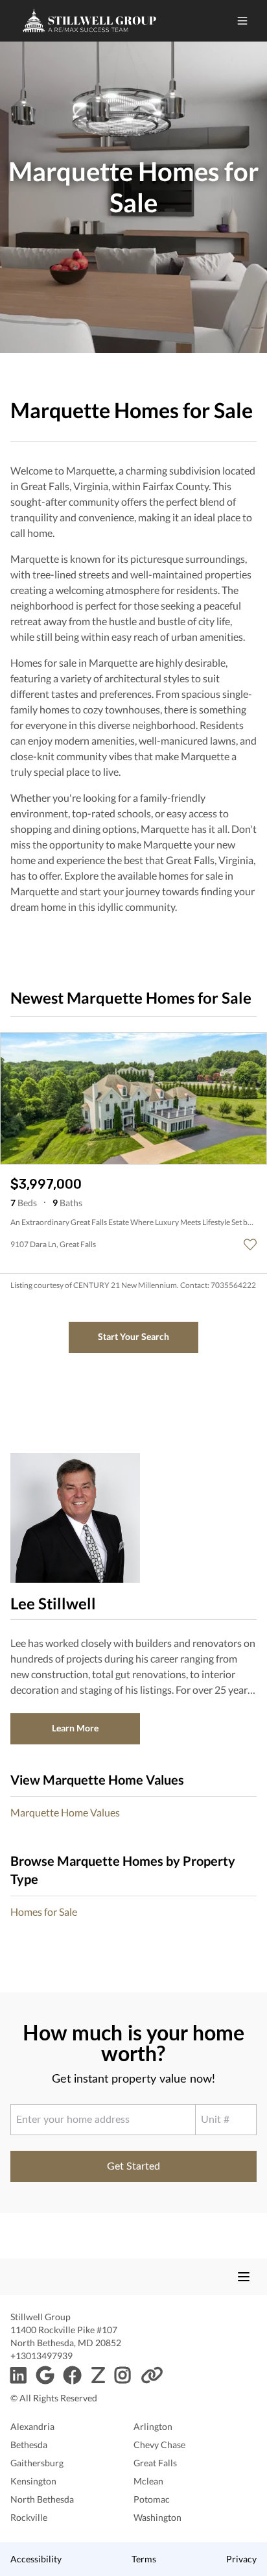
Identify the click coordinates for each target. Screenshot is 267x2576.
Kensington (33, 2481)
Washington (157, 2517)
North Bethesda (42, 2499)
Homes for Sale (44, 1912)
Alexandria (32, 2426)
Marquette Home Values (65, 1812)
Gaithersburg (37, 2463)
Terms (144, 2559)
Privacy (241, 2559)
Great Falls (155, 2463)
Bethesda (29, 2445)
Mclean (148, 2481)
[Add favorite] (250, 1245)
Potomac (152, 2499)
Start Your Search (133, 1336)
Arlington (153, 2426)
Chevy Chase (159, 2445)
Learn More (75, 1728)
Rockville (29, 2517)
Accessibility (36, 2559)
